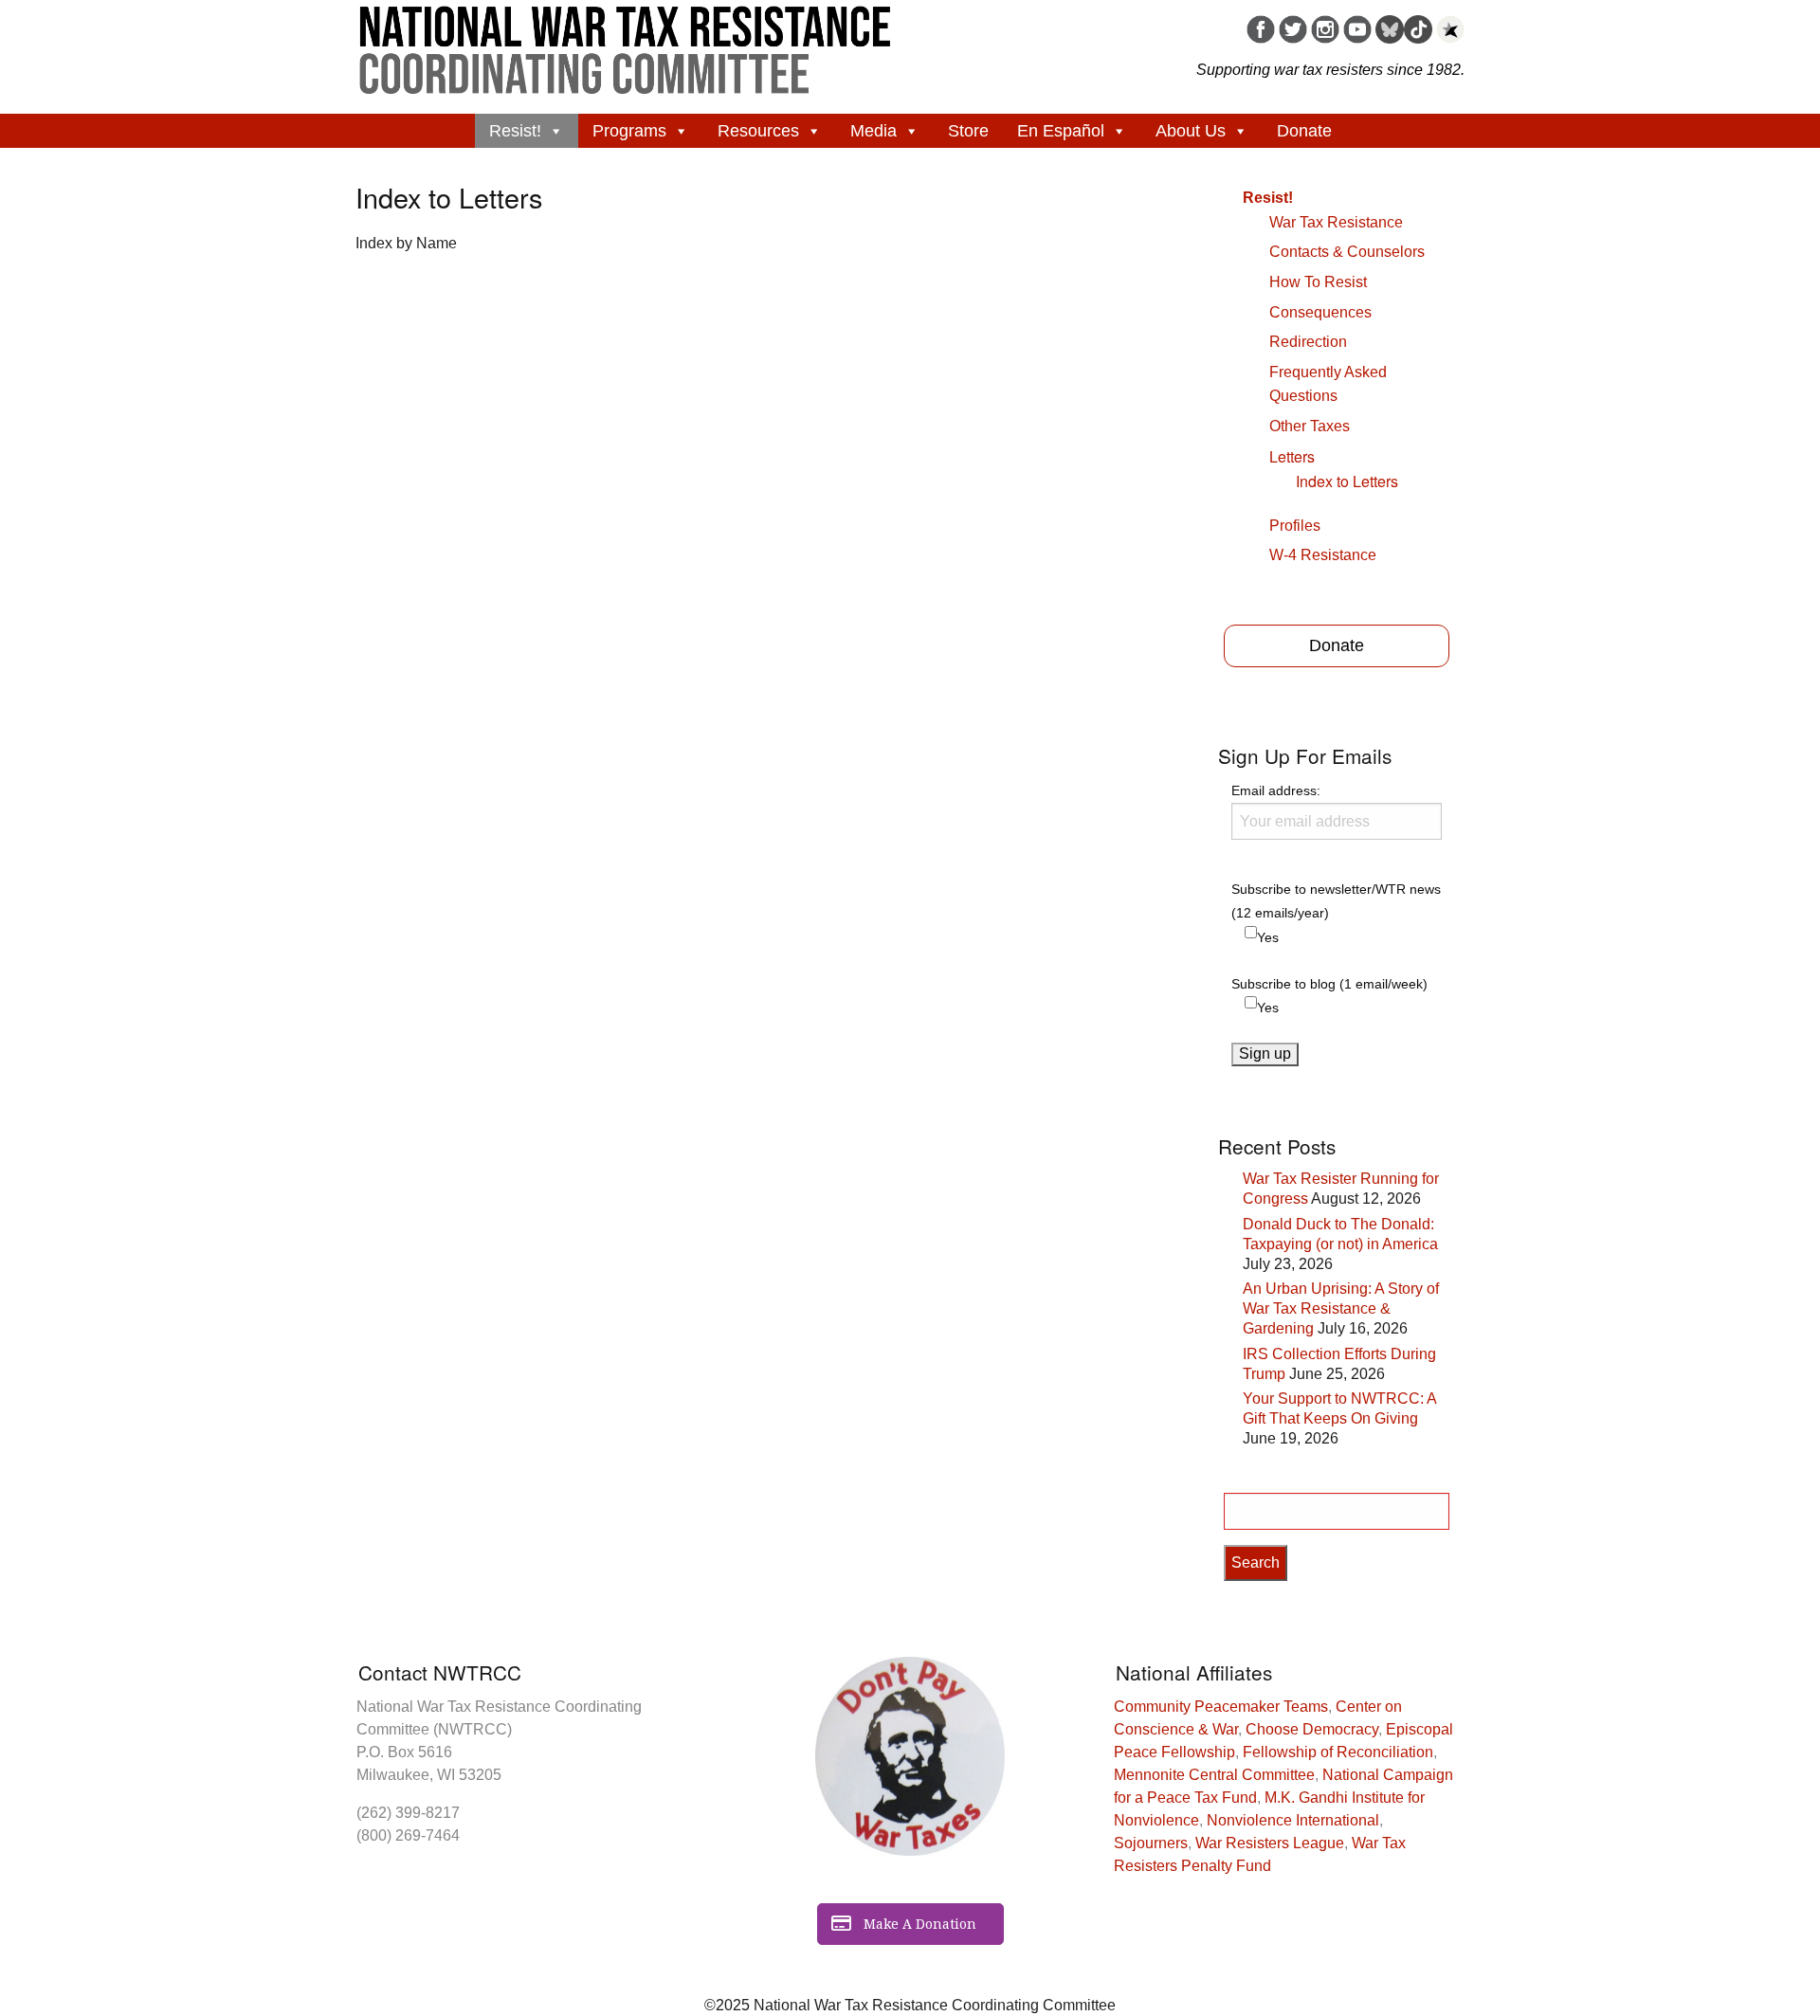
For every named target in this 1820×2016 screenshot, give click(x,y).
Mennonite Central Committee (1214, 1775)
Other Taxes (1310, 426)
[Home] (626, 44)
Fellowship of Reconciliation (1338, 1752)
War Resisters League (1270, 1843)
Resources (758, 131)
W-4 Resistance (1323, 555)
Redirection (1308, 342)
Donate (1304, 131)
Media (874, 131)
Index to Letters (1347, 481)
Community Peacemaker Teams (1221, 1707)
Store (968, 131)
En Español (1061, 131)
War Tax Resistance (1336, 222)
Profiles (1295, 526)
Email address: (1276, 790)
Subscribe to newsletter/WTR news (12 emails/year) (1336, 901)
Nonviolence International (1293, 1820)
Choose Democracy (1312, 1729)
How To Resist (1318, 282)
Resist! (515, 131)
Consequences (1320, 312)
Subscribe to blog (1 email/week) (1329, 984)
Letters (1292, 456)
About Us (1191, 131)
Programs (629, 131)
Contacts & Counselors (1347, 252)
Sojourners (1151, 1843)
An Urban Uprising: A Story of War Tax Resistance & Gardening (1341, 1308)
